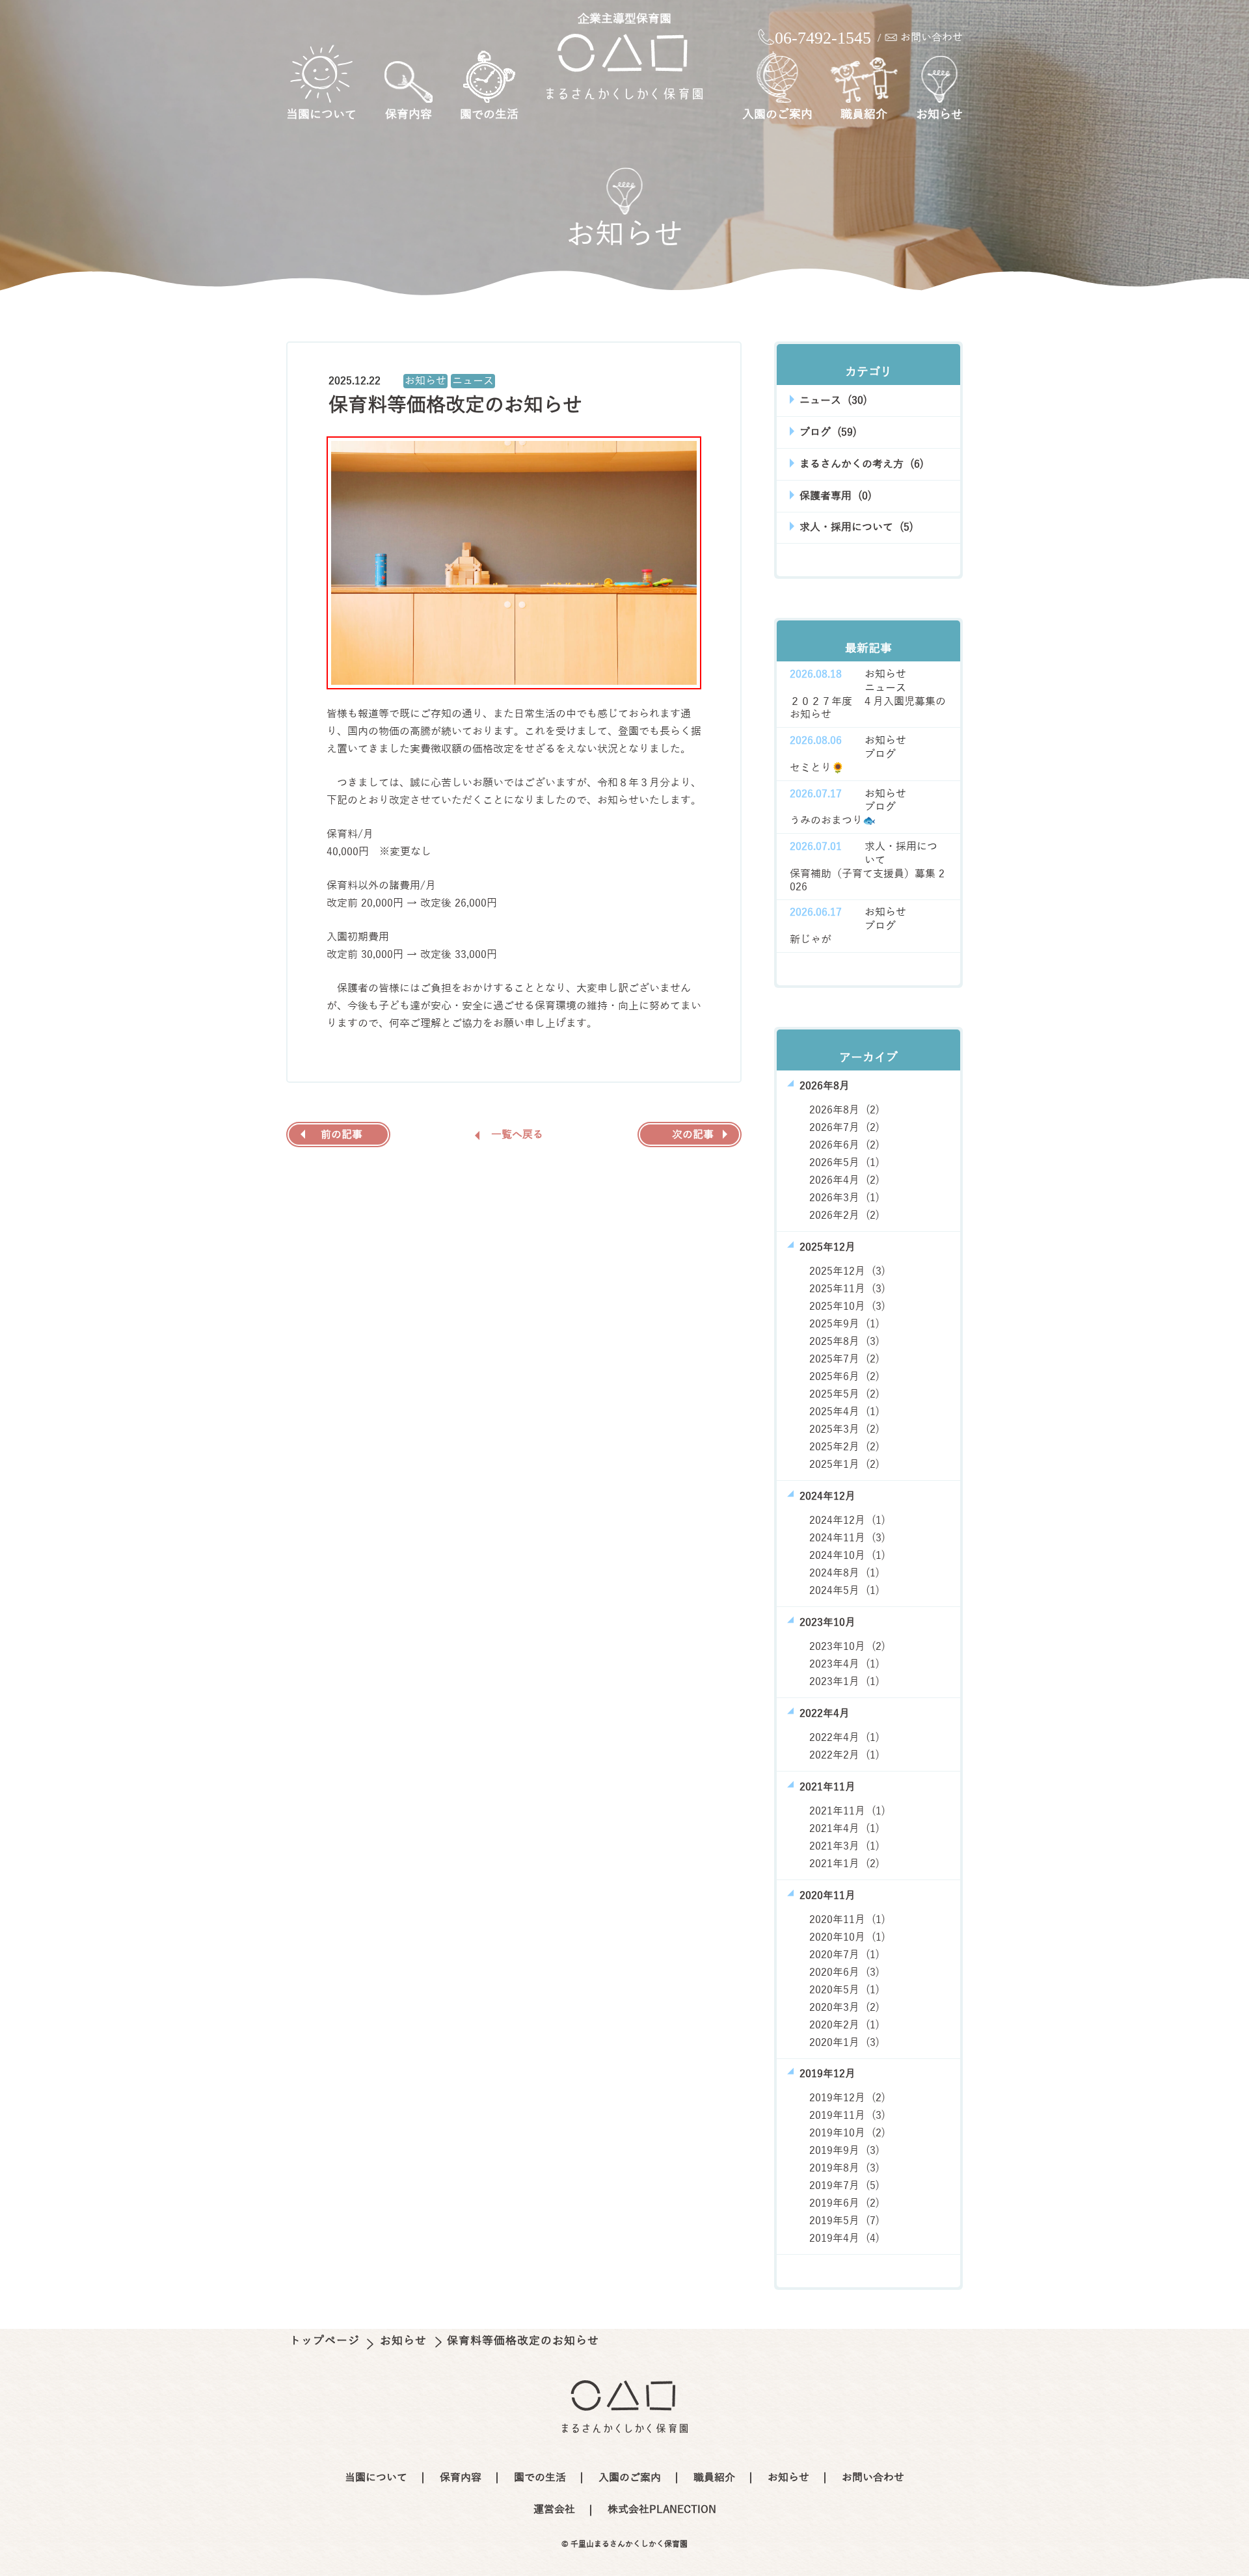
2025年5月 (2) (844, 1394)
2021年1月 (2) (844, 1864)
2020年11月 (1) (847, 1920)
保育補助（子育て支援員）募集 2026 (867, 881)
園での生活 (489, 114)
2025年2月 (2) (844, 1447)
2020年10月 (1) (847, 1937)
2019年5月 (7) (844, 2221)
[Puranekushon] (624, 66)
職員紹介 (864, 114)
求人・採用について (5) (856, 527)
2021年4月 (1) (844, 1829)
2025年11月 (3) (847, 1289)
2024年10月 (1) (847, 1556)
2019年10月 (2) (847, 2133)
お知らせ (939, 114)
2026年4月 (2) (844, 1180)
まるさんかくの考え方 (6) (862, 464)
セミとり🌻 (817, 768)
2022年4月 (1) (844, 1738)
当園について (321, 114)
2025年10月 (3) (847, 1307)
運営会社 (554, 2510)
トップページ (327, 2341)
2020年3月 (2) (844, 2008)
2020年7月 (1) (844, 1955)
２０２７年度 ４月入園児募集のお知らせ (868, 709)
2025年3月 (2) (844, 1429)
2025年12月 (827, 1247)
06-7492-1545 (823, 38)
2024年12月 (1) (847, 1520)
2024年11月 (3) (847, 1538)
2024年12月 (827, 1496)
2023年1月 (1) (844, 1682)
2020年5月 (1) (844, 1990)
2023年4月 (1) (844, 1664)
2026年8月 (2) (844, 1110)
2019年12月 (827, 2074)
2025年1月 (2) (844, 1465)
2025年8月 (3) (844, 1342)
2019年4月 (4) (844, 2238)
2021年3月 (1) (844, 1846)
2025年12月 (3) (847, 1271)
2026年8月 (825, 1086)
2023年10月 (827, 1623)
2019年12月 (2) (847, 2098)
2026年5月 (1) (844, 1163)
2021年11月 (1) (847, 1811)
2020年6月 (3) (844, 1972)
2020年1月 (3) (844, 2043)
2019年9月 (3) (844, 2151)
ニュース (473, 381)
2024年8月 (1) (844, 1573)
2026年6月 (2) (844, 1145)
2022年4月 (825, 1714)
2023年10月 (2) (847, 1647)
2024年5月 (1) (844, 1591)
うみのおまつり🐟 (833, 821)
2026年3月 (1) (844, 1198)
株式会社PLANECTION (662, 2510)
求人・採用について (901, 854)
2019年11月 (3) (847, 2116)
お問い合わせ (932, 38)
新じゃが (811, 940)
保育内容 (409, 114)
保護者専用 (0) (836, 496)
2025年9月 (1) (844, 1324)
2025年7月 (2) (844, 1359)
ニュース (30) (833, 401)
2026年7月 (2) (844, 1128)
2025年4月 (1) (844, 1412)
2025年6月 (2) (844, 1377)
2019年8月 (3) (844, 2168)
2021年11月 (827, 1787)
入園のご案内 (777, 114)
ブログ (880, 754)
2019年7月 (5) (844, 2186)
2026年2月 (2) (844, 1215)
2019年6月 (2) (844, 2203)
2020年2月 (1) (844, 2025)
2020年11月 (827, 1896)
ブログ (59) (828, 432)
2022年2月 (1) (844, 1755)
